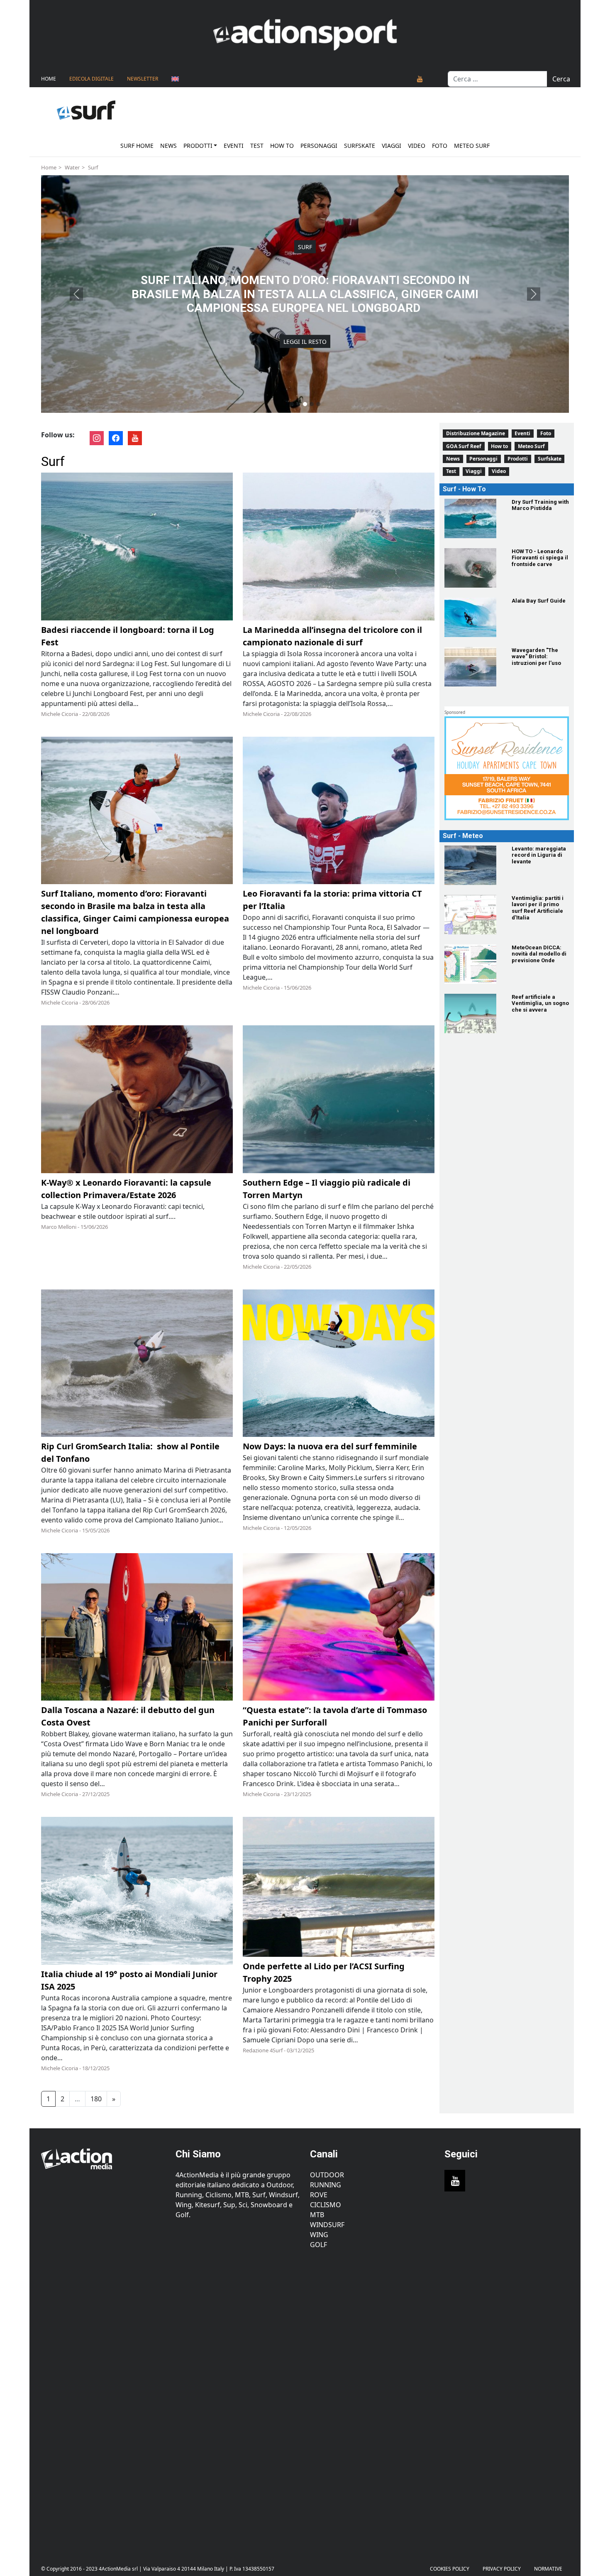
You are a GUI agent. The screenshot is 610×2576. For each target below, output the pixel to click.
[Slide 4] (312, 404)
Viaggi (392, 146)
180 (96, 2099)
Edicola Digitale (91, 79)
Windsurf (327, 2225)
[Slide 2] (298, 404)
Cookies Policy (450, 2569)
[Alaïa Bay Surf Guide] (473, 617)
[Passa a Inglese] (175, 79)
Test (257, 146)
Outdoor (327, 2175)
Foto (440, 146)
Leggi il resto (305, 327)
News (168, 146)
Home (49, 79)
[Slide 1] (292, 404)
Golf (318, 2245)
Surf (93, 167)
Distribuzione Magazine (476, 433)
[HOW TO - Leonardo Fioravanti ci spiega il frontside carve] (473, 568)
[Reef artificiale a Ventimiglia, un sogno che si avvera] (473, 1013)
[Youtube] (420, 79)
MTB (317, 2215)
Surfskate (360, 146)
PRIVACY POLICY (502, 2569)
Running (326, 2185)
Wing (319, 2235)
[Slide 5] (318, 404)
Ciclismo (326, 2205)
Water (72, 167)
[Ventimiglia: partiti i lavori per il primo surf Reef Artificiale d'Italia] (473, 915)
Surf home (137, 146)
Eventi (234, 146)
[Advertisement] (103, 2401)
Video (417, 146)
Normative (548, 2569)
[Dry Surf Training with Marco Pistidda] (473, 518)
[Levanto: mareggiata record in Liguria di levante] (473, 865)
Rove (319, 2195)
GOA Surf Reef (464, 446)
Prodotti (198, 146)
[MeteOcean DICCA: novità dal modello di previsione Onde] (473, 964)
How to (282, 146)
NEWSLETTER (143, 79)
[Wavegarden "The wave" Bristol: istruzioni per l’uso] (473, 667)
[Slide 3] (305, 404)
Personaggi (319, 146)
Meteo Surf (472, 146)
